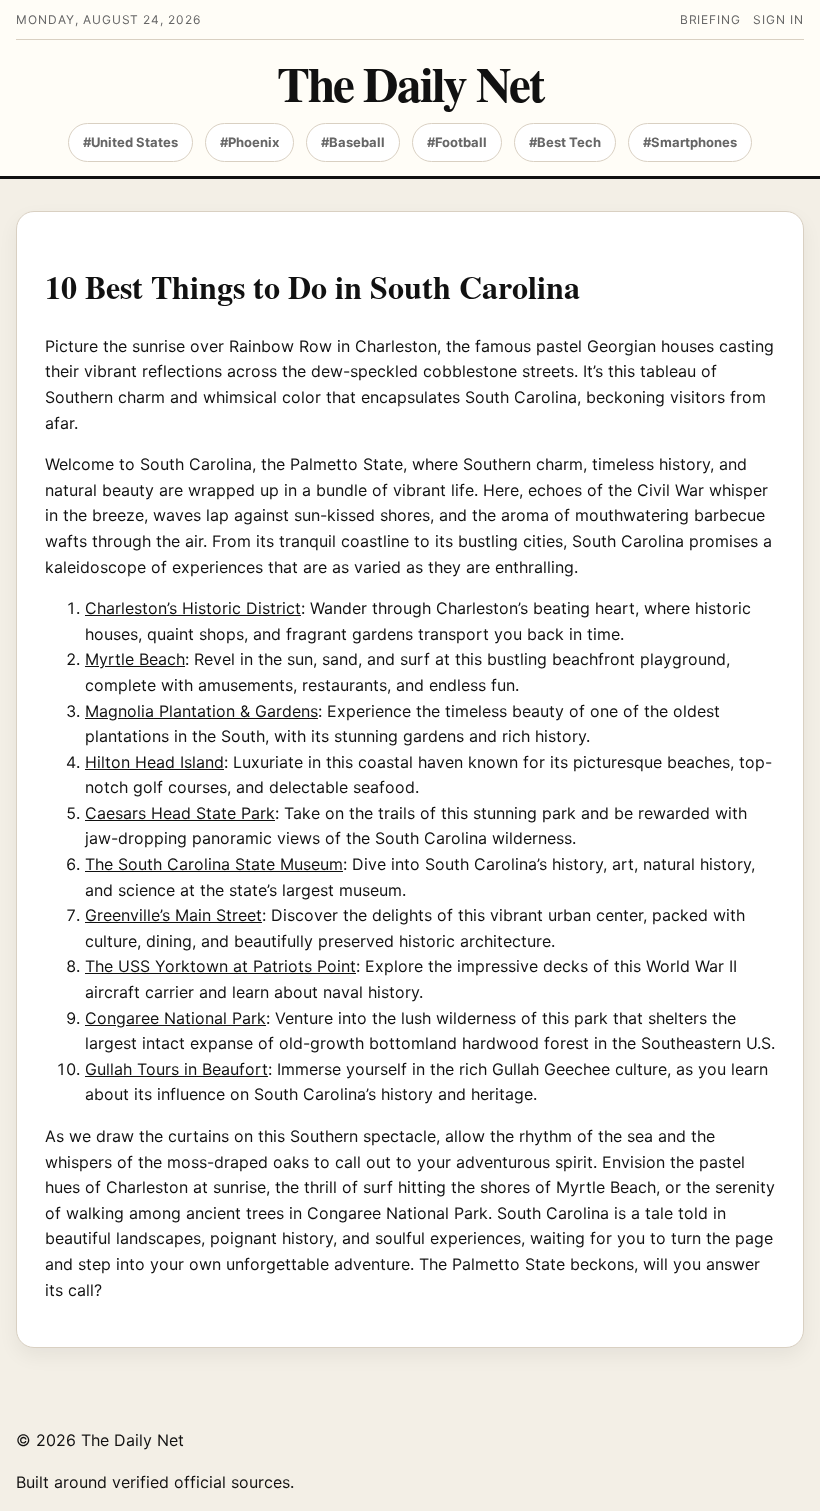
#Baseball (353, 142)
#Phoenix (249, 142)
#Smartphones (690, 142)
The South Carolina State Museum (214, 864)
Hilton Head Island (154, 762)
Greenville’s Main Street (173, 915)
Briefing (711, 19)
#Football (457, 142)
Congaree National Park (175, 1018)
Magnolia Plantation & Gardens (201, 711)
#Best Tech (565, 142)
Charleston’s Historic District (193, 608)
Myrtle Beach (135, 659)
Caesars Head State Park (180, 813)
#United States (130, 142)
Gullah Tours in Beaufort (176, 1069)
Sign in (778, 19)
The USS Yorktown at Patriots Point (220, 966)
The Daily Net (410, 83)
